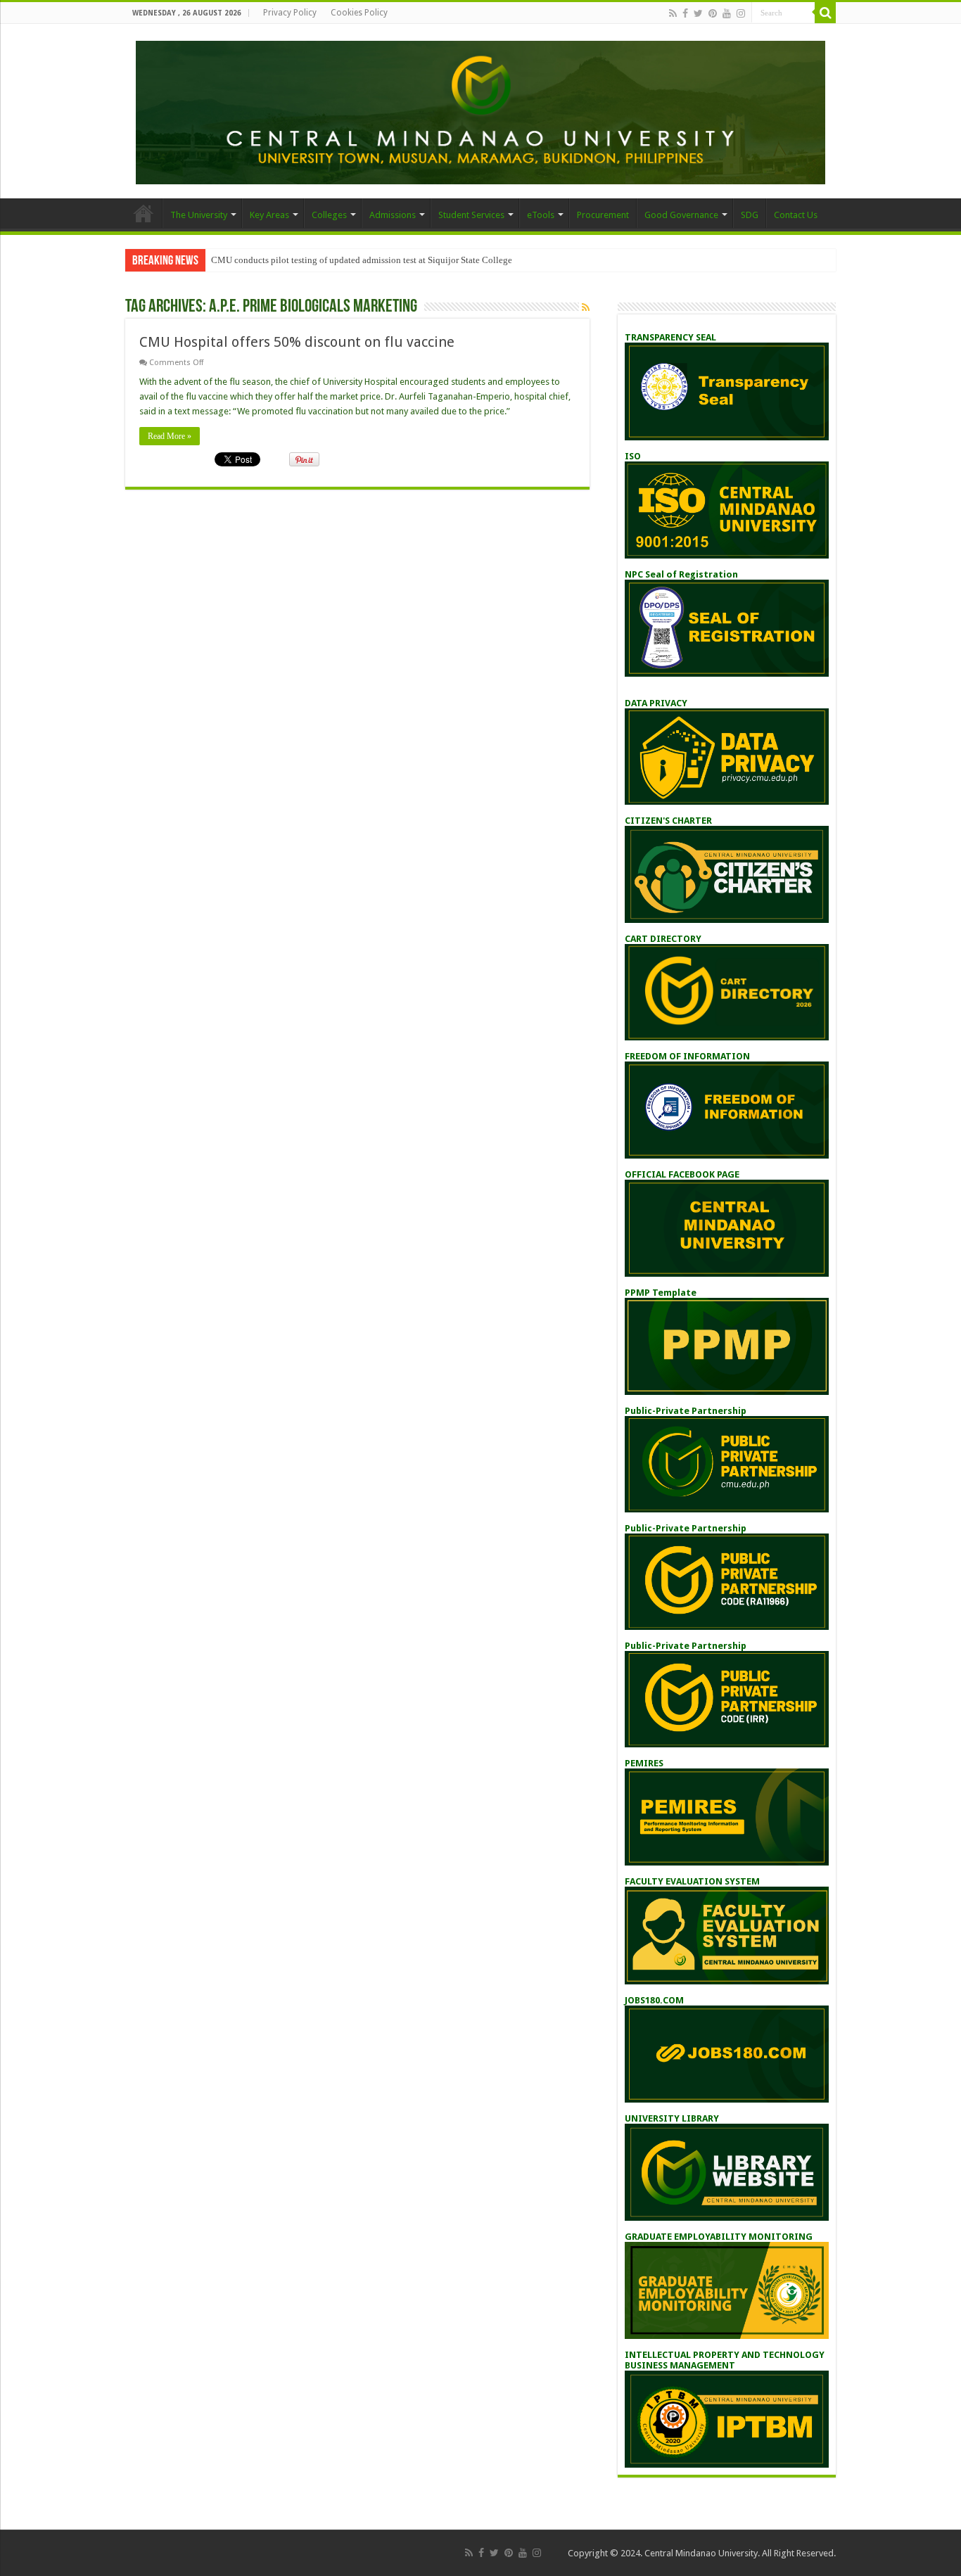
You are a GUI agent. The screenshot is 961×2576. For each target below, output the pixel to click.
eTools (541, 215)
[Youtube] (727, 13)
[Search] (825, 13)
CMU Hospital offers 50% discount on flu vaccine (297, 342)
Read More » (170, 436)
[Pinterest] (713, 13)
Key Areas (269, 215)
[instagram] (741, 13)
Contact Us (796, 215)
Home (144, 213)
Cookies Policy (359, 13)
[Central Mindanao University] (480, 110)
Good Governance (681, 215)
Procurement (603, 215)
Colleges (329, 215)
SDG (750, 215)
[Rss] (673, 13)
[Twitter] (698, 13)
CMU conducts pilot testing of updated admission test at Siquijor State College (362, 260)
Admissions (393, 215)
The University (199, 215)
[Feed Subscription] (586, 307)
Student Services (471, 215)
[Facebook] (685, 13)
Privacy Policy (290, 13)
